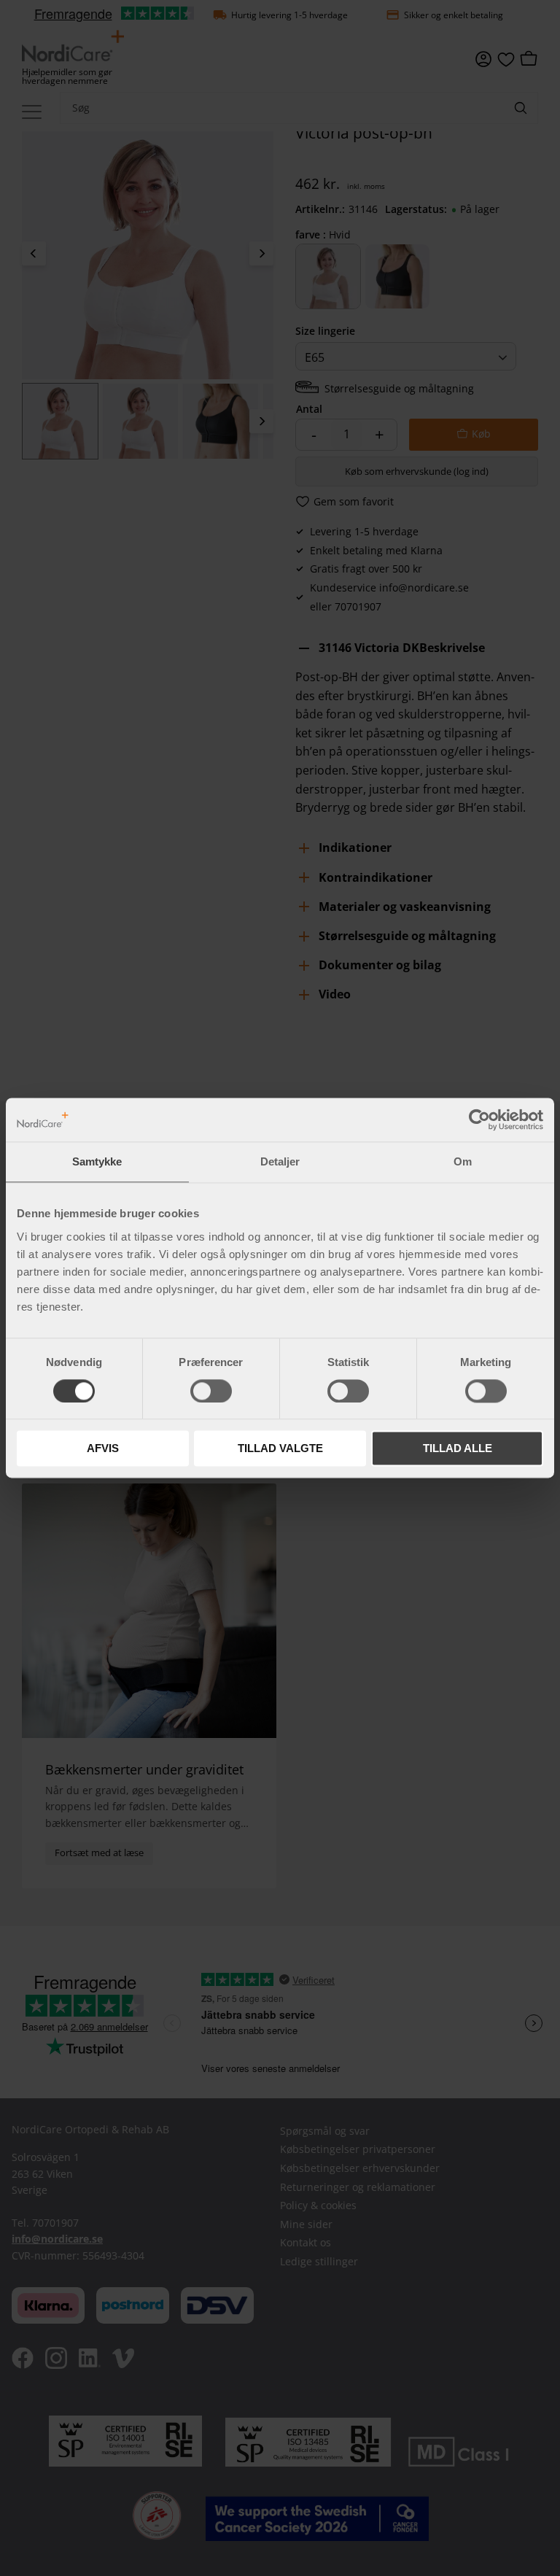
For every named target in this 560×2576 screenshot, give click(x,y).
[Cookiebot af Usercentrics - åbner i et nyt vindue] (479, 1120)
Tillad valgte (280, 1449)
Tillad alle (458, 1449)
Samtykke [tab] (97, 1161)
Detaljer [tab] (280, 1161)
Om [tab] (463, 1161)
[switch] (211, 1391)
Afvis (103, 1449)
